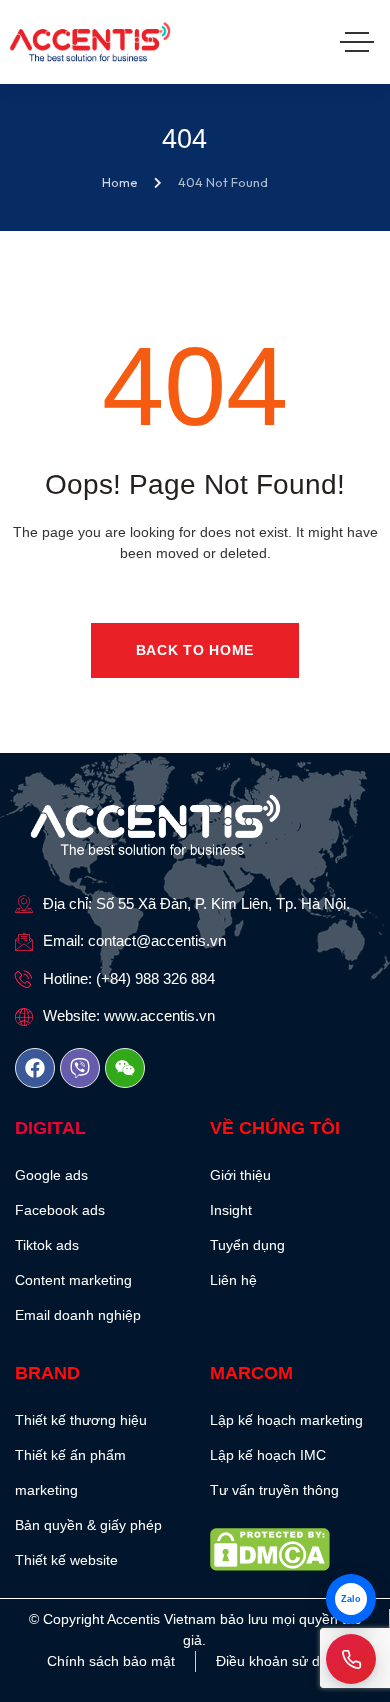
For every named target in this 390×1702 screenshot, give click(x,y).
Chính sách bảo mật (111, 1661)
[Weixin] (125, 1068)
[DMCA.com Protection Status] (292, 1549)
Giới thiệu (240, 1175)
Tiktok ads (47, 1245)
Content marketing (73, 1280)
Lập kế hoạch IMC (268, 1455)
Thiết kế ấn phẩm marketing (70, 1472)
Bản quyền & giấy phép (88, 1525)
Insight (231, 1210)
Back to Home (195, 650)
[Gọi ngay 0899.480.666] (351, 1659)
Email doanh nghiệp (78, 1315)
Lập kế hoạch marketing (286, 1420)
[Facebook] (35, 1068)
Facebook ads (60, 1210)
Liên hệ (233, 1280)
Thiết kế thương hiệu (81, 1420)
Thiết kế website (66, 1560)
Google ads (51, 1175)
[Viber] (80, 1068)
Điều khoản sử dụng (280, 1661)
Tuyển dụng (247, 1245)
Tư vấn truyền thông (274, 1490)
